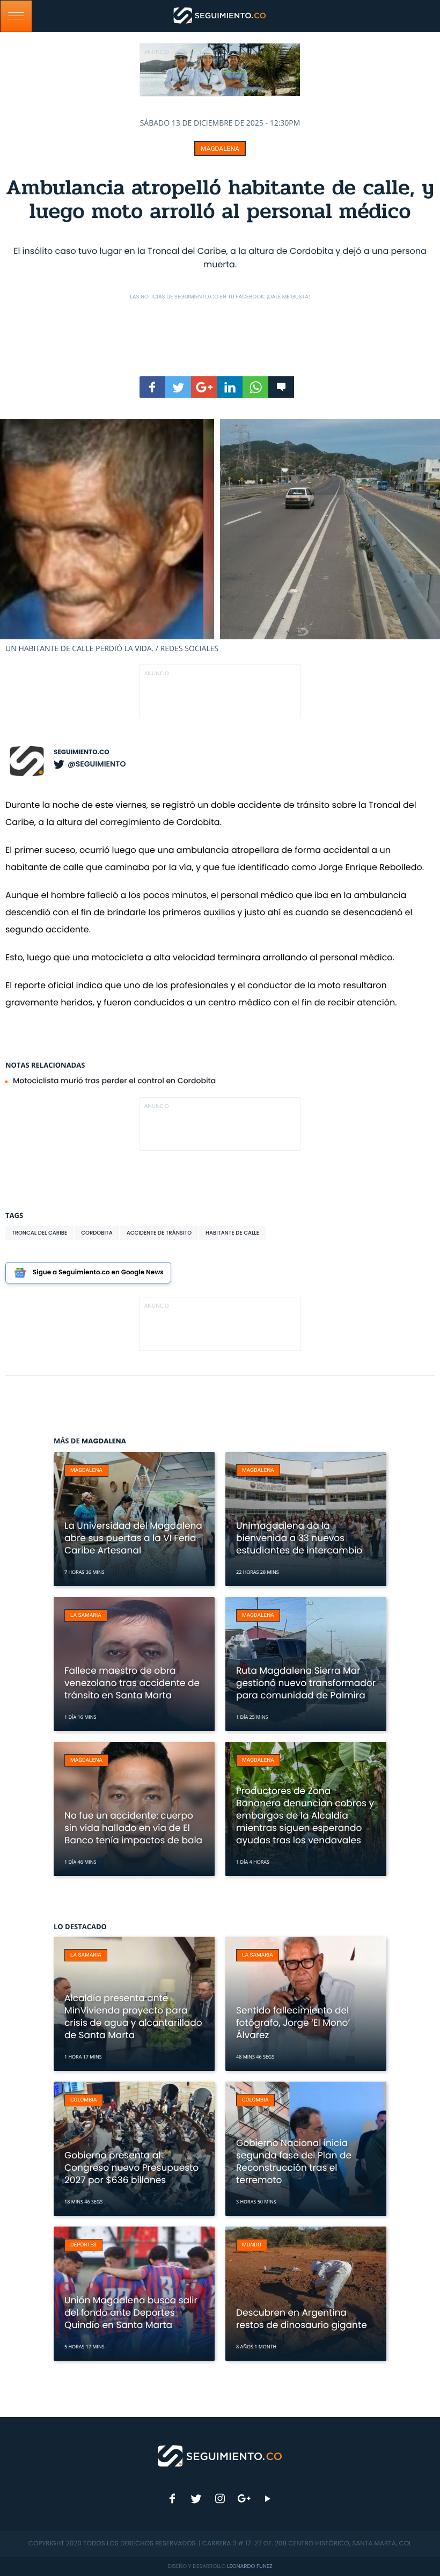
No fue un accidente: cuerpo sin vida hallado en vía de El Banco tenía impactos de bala (133, 1828)
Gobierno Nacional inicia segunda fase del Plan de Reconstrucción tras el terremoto (294, 2161)
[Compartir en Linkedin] (230, 387)
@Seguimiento (97, 764)
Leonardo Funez (250, 2566)
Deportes (83, 2245)
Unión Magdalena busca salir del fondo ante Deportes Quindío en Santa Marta (131, 2312)
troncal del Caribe (39, 1233)
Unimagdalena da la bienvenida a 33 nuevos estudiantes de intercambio (299, 1538)
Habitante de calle (232, 1233)
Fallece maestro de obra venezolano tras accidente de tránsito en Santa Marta (132, 1683)
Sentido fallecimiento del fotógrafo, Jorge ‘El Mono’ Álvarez (293, 2023)
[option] (220, 537)
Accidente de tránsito (159, 1233)
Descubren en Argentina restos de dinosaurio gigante (302, 2319)
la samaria (86, 1615)
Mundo (252, 2245)
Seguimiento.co (82, 752)
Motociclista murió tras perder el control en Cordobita (114, 1081)
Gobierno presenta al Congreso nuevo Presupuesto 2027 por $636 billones (131, 2168)
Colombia (84, 2100)
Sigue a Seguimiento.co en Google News (98, 1272)
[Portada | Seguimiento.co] (220, 2455)
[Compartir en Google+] (204, 387)
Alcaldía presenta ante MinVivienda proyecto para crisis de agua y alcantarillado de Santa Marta (133, 2016)
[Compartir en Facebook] (152, 387)
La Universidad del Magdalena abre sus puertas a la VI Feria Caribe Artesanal (133, 1538)
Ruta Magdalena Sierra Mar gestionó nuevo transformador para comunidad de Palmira (306, 1683)
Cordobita (97, 1233)
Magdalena (220, 149)
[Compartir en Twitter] (178, 387)
